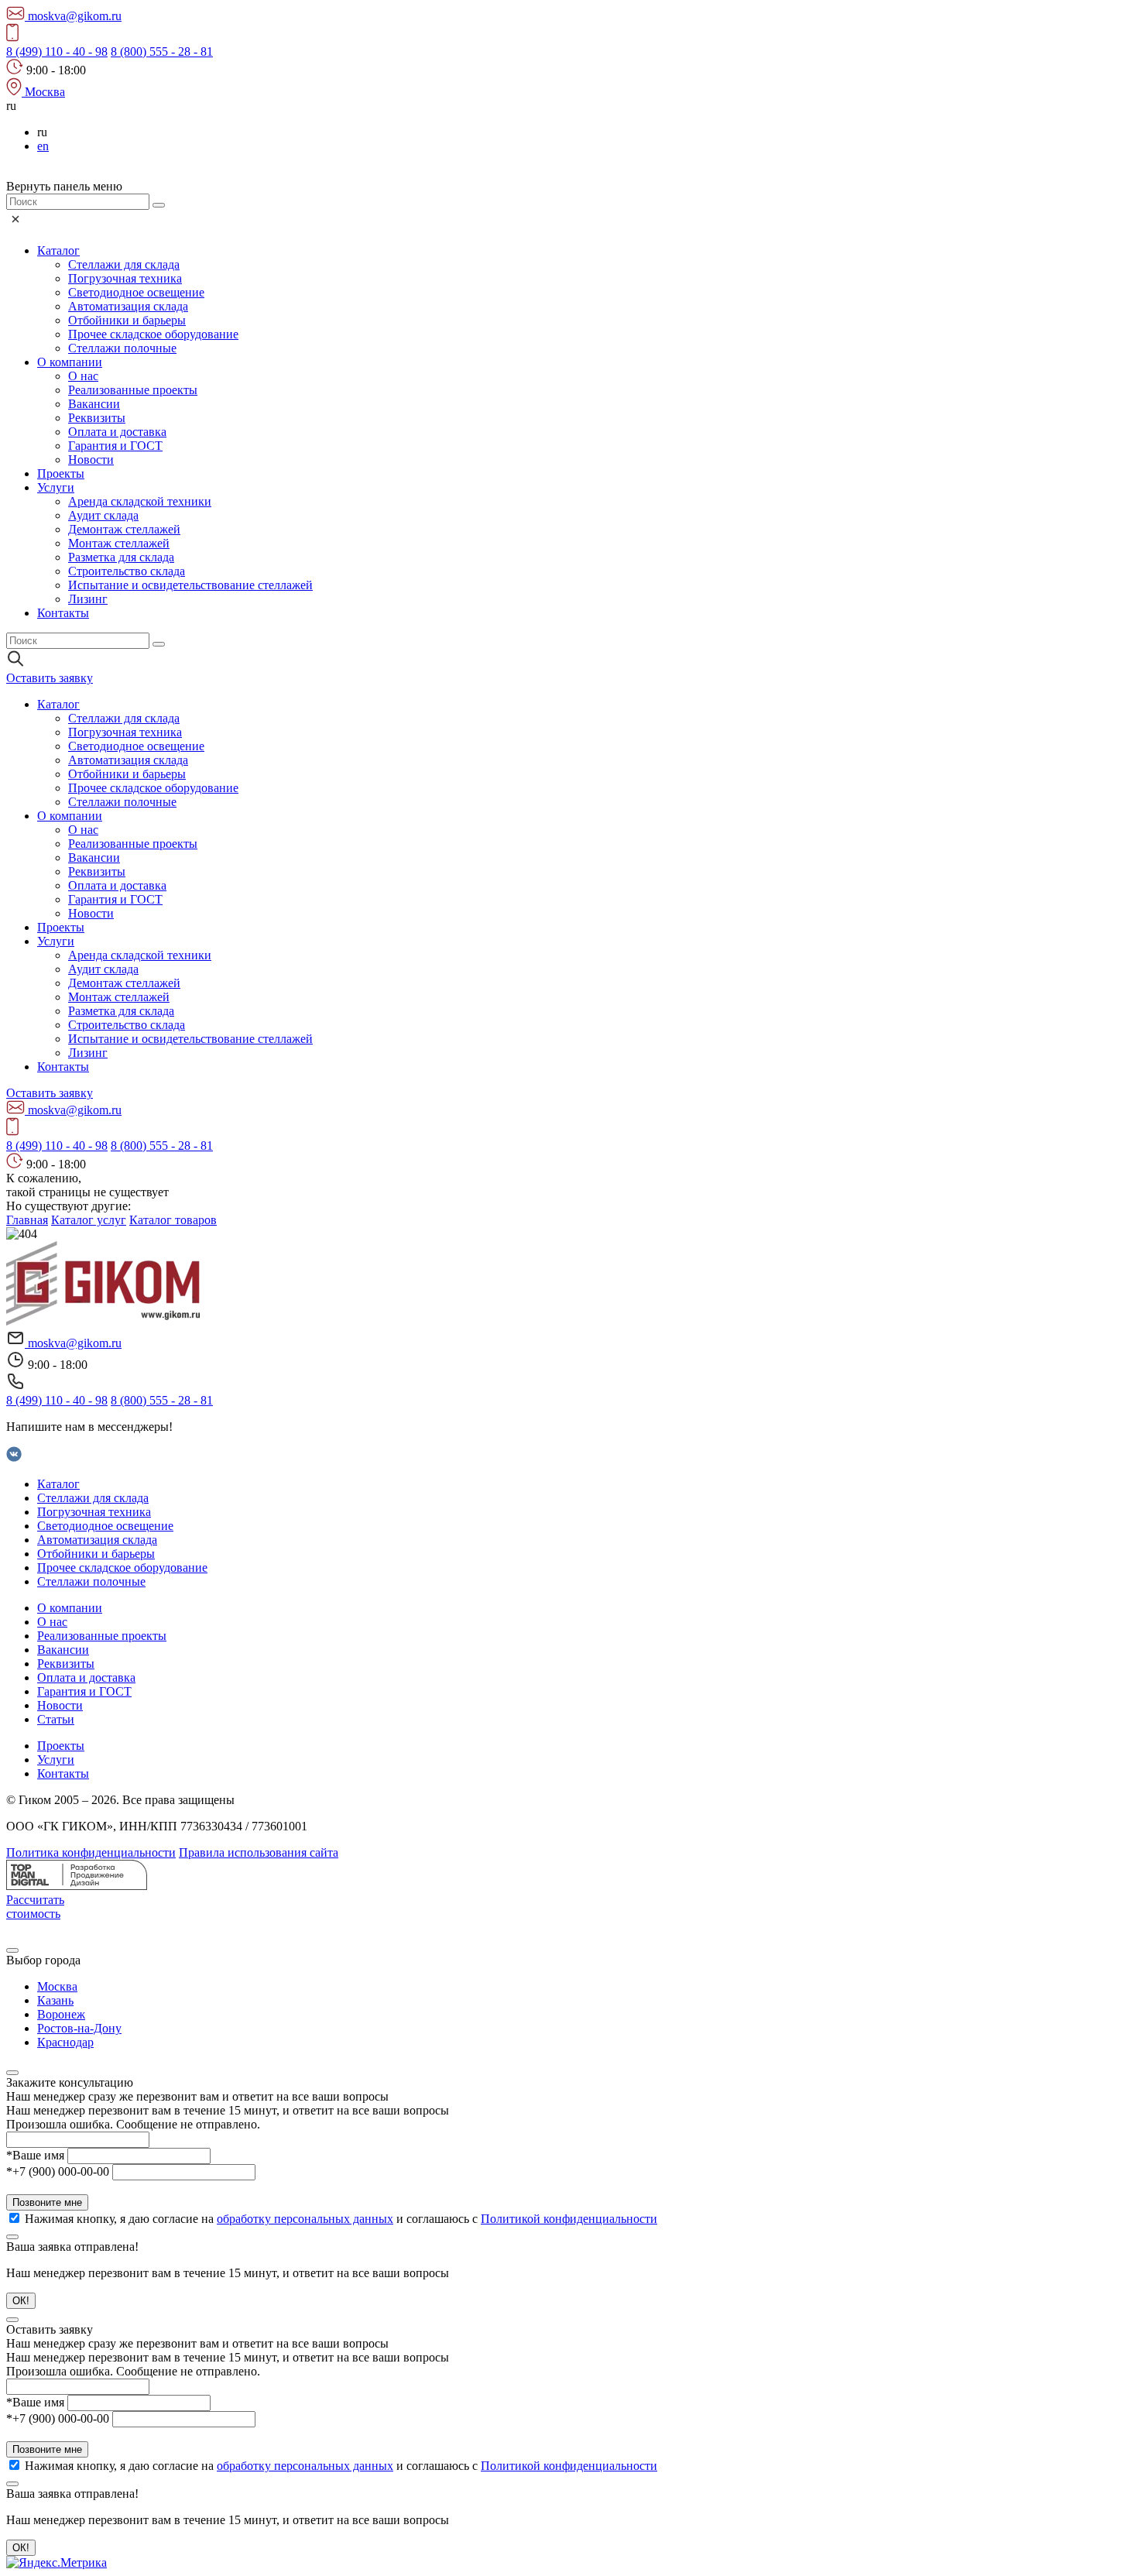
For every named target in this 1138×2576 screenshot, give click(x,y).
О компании (70, 362)
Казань (55, 2000)
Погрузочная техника (125, 278)
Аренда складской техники (140, 501)
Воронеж (61, 2014)
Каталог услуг (89, 1220)
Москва (57, 1986)
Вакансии (94, 404)
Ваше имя (35, 2155)
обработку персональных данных (305, 2219)
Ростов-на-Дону (79, 2028)
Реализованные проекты (133, 390)
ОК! (21, 2301)
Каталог (58, 250)
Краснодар (65, 2042)
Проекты (61, 473)
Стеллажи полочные (122, 348)
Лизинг (88, 599)
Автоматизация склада (128, 306)
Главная (27, 1220)
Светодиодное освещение (136, 292)
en (43, 146)
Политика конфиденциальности (91, 1852)
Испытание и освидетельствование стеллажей (190, 585)
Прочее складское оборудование (153, 334)
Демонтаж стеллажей (124, 529)
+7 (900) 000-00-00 (58, 2171)
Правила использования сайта (259, 1852)
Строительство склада (127, 571)
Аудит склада (103, 515)
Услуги (56, 487)
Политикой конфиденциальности (569, 2219)
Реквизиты (97, 418)
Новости (91, 460)
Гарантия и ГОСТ (115, 446)
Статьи (56, 1719)
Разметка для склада (121, 557)
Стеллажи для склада (124, 264)
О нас (83, 376)
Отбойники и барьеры (127, 320)
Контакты (63, 613)
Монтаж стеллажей (119, 543)
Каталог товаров (173, 1220)
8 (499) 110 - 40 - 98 (57, 51)
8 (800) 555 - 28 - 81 (162, 51)
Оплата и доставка (117, 432)
